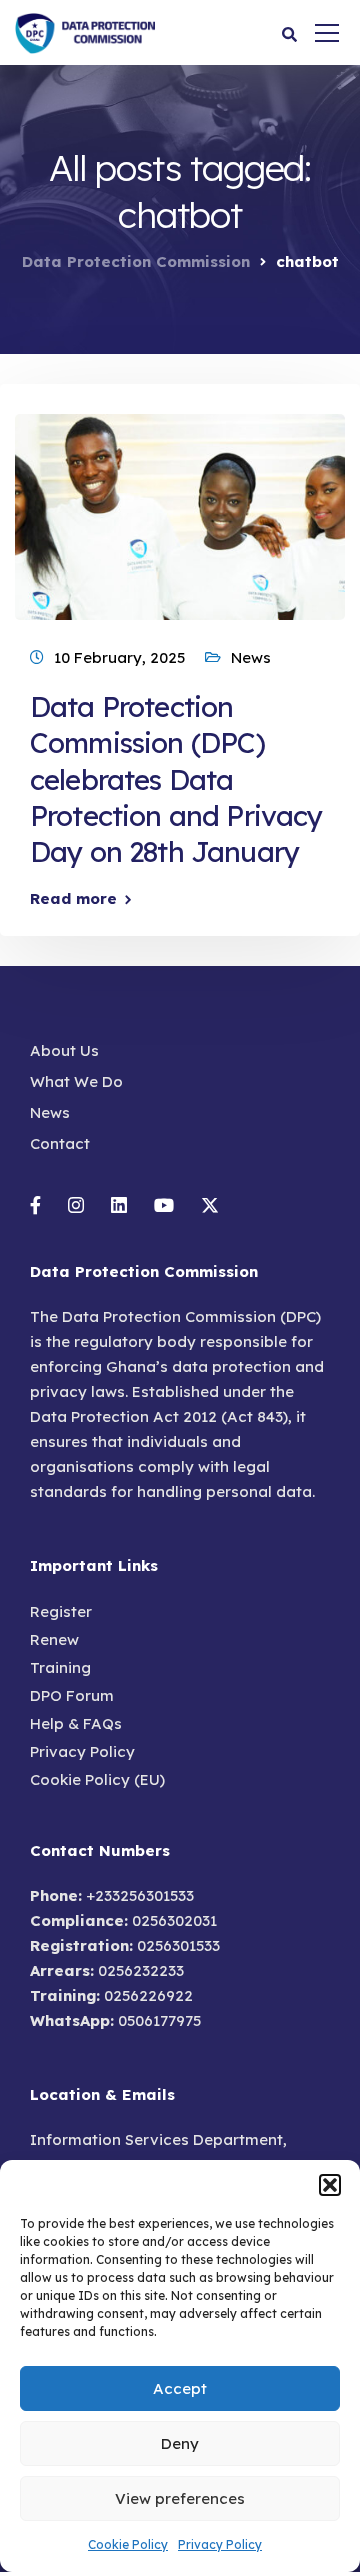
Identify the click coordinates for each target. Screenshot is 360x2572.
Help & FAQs (76, 1723)
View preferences (180, 2498)
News (251, 657)
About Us (64, 1050)
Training (60, 1667)
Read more (73, 898)
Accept (180, 2388)
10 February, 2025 (119, 657)
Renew (54, 1639)
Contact (60, 1143)
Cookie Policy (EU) (97, 1779)
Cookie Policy (128, 2544)
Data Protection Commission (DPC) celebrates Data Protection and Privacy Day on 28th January (176, 779)
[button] (330, 2185)
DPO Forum (72, 1695)
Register (61, 1611)
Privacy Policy (220, 2544)
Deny (180, 2443)
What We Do (76, 1081)
